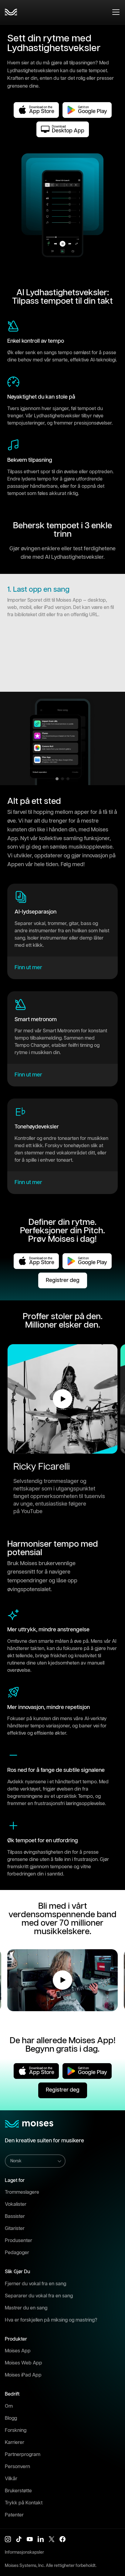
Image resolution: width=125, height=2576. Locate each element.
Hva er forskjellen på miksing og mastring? (51, 2320)
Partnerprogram (23, 2455)
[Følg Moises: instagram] (8, 2539)
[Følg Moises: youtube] (30, 2539)
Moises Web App (24, 2363)
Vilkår (11, 2479)
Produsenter (19, 2241)
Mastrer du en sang (26, 2308)
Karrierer (15, 2443)
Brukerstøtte (18, 2491)
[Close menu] (116, 12)
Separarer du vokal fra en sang (39, 2296)
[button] (62, 1399)
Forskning (16, 2430)
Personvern (17, 2467)
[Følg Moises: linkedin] (41, 2539)
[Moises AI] (11, 12)
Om (9, 2406)
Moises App (18, 2351)
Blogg (11, 2418)
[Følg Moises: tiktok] (19, 2539)
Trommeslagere (22, 2192)
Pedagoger (17, 2253)
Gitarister (15, 2229)
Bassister (15, 2217)
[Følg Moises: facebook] (62, 2539)
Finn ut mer (28, 968)
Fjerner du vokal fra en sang (35, 2284)
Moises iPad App (23, 2375)
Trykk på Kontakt (24, 2503)
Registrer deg (63, 1280)
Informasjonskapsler (24, 2552)
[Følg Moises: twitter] (52, 2539)
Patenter (14, 2515)
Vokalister (16, 2204)
